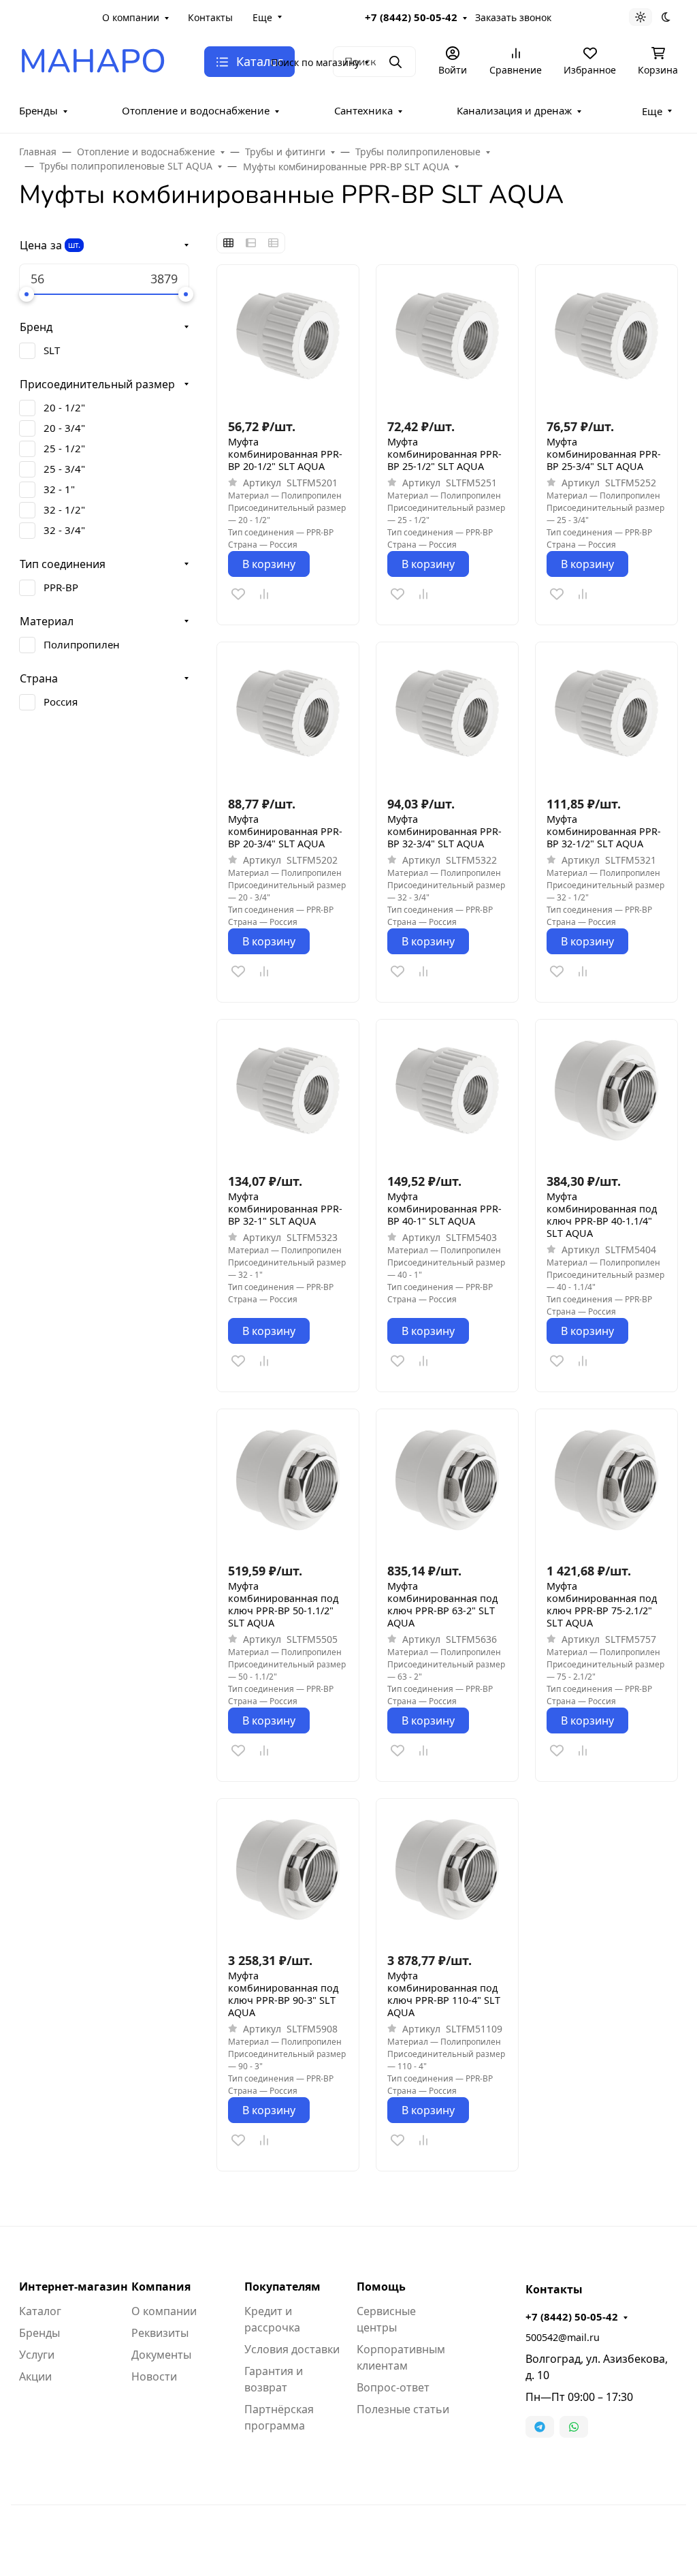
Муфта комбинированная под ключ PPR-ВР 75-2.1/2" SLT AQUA (602, 1605)
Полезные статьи (403, 2409)
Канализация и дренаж (514, 110)
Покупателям (282, 2287)
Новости (154, 2376)
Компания (161, 2287)
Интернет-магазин (74, 2287)
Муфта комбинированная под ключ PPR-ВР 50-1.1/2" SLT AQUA (283, 1605)
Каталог (40, 2311)
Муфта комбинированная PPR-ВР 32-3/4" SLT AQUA (444, 832)
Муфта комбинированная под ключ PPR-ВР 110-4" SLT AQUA (444, 1994)
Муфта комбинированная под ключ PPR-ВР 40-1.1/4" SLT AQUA (602, 1215)
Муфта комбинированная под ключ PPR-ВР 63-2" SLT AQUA (442, 1605)
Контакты (210, 17)
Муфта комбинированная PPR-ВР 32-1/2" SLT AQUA (604, 832)
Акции (35, 2376)
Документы (161, 2355)
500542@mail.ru (563, 2337)
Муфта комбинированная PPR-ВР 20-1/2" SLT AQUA (285, 454)
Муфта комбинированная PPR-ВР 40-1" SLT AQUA (444, 1209)
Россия (61, 702)
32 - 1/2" (64, 509)
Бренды (38, 110)
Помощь (381, 2287)
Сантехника (363, 110)
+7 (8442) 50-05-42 (411, 17)
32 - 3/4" (64, 530)
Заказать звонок (513, 17)
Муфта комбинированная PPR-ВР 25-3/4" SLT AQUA (604, 454)
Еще (262, 17)
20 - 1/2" (64, 407)
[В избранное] (238, 594)
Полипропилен (82, 644)
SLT (52, 350)
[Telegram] (540, 2427)
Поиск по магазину (315, 62)
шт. (74, 245)
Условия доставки (292, 2349)
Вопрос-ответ (393, 2387)
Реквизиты (160, 2333)
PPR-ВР (61, 587)
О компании (131, 17)
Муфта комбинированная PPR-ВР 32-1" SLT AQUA (285, 1209)
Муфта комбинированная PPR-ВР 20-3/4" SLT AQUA (285, 832)
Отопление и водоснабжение (196, 110)
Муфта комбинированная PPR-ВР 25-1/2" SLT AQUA (444, 454)
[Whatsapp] (574, 2427)
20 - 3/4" (64, 428)
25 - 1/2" (64, 448)
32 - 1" (59, 489)
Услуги (37, 2355)
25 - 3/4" (64, 469)
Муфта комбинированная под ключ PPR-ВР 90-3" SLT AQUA (283, 1994)
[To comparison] (264, 594)
